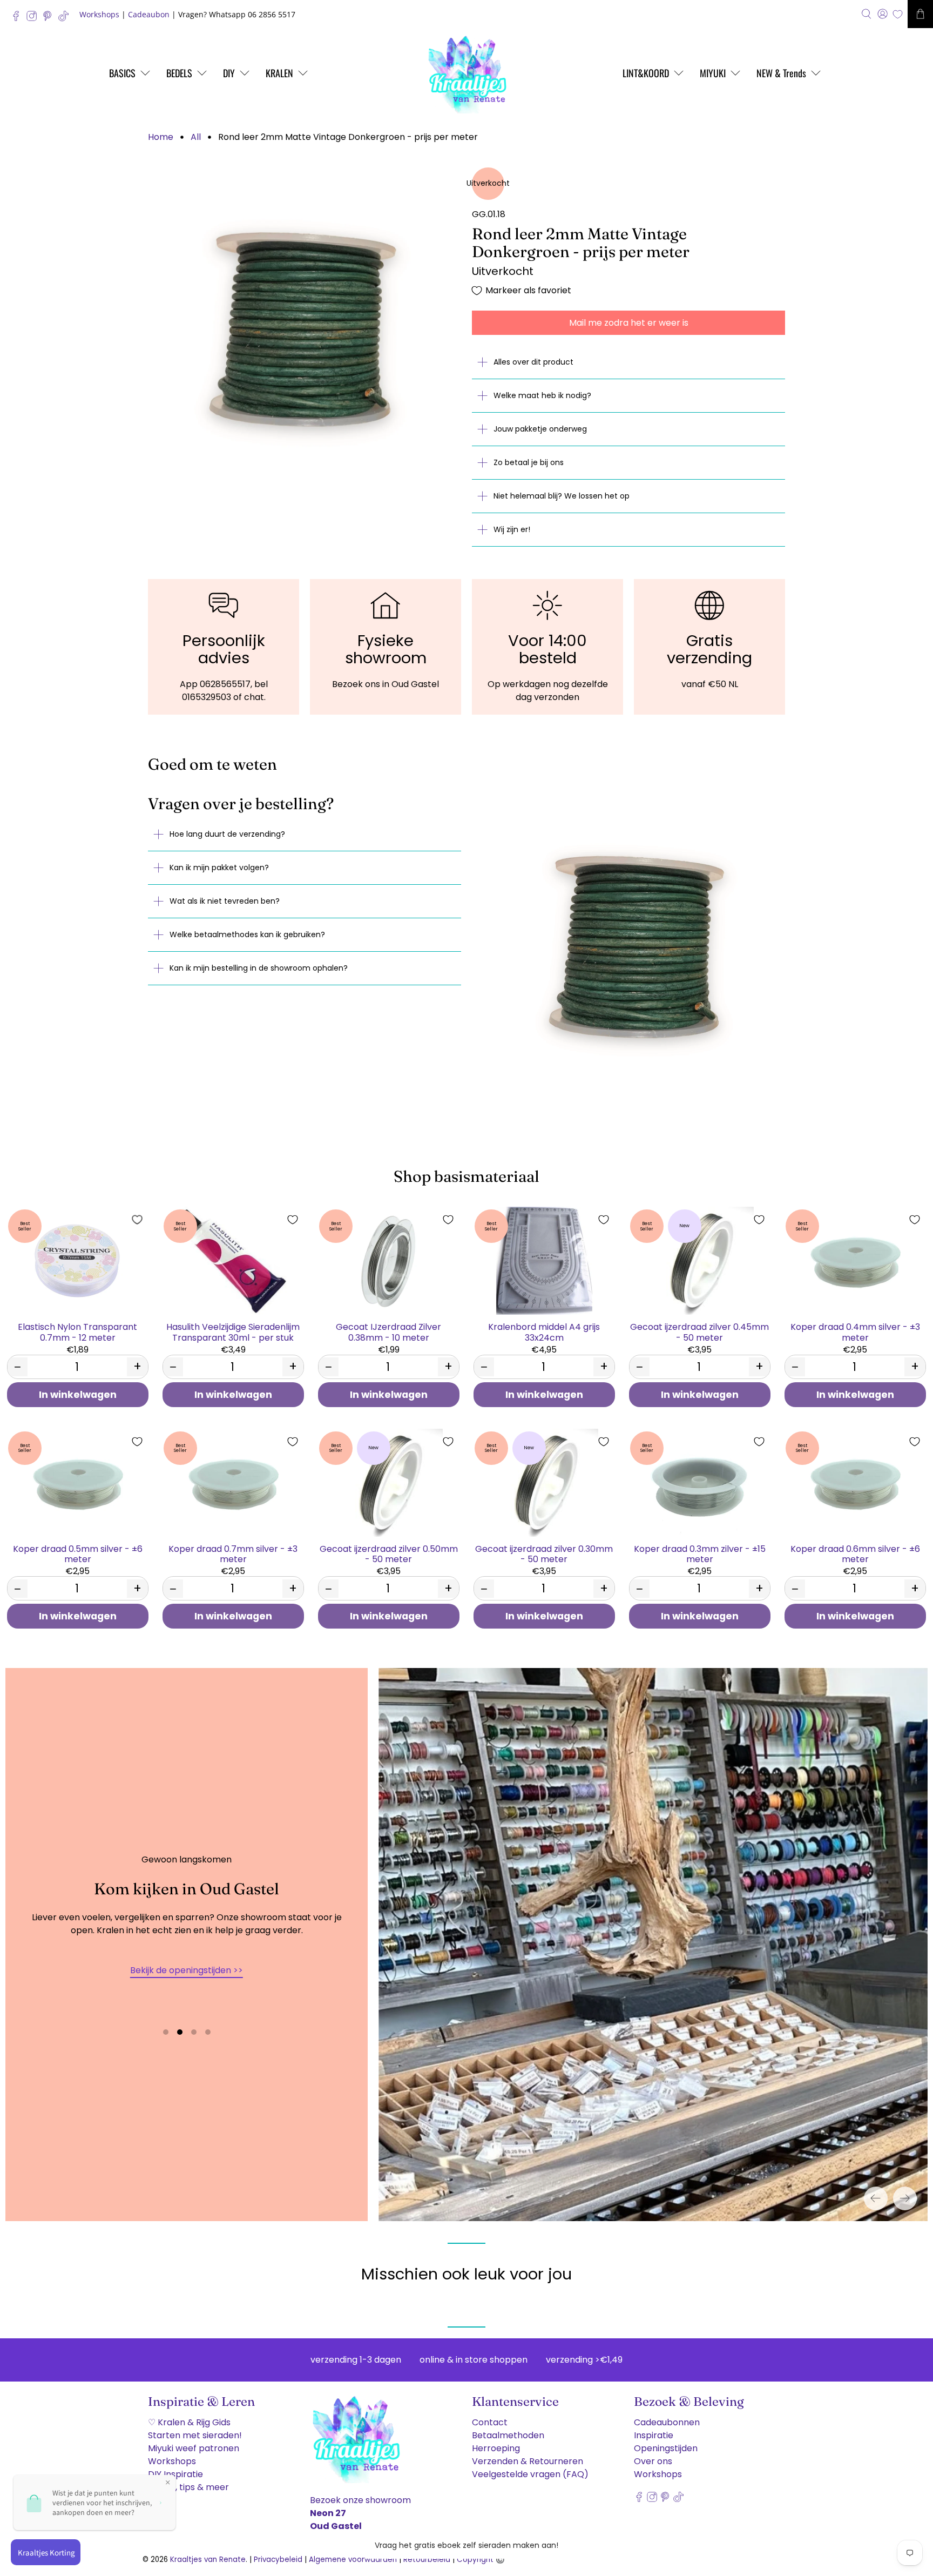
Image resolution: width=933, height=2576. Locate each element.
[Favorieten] (898, 14)
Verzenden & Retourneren (528, 2461)
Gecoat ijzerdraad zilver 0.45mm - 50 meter (699, 1331)
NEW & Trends (781, 73)
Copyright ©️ (481, 2560)
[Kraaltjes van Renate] (466, 73)
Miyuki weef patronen (194, 2448)
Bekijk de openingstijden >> (187, 1970)
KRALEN (279, 73)
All (196, 137)
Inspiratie (654, 2435)
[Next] (905, 2198)
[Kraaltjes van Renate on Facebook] (19, 19)
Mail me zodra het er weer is (629, 323)
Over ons (653, 2461)
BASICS (122, 73)
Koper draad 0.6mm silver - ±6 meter (855, 1553)
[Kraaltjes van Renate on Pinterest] (50, 19)
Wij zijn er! (512, 529)
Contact (490, 2422)
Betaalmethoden (508, 2435)
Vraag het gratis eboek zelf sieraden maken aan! (466, 2545)
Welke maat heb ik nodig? (542, 395)
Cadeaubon (149, 14)
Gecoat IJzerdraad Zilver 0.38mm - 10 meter (388, 1331)
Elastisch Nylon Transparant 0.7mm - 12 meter (77, 1331)
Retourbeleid (427, 2560)
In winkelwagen (78, 1395)
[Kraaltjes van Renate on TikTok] (66, 19)
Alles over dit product (533, 362)
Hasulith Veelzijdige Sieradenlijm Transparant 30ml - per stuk (233, 1331)
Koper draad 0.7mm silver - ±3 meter (233, 1553)
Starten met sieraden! (195, 2435)
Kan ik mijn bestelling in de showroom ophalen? (259, 968)
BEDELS (179, 73)
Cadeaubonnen (667, 2422)
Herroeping (496, 2448)
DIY (229, 73)
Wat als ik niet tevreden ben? (225, 901)
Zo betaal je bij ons (529, 462)
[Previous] (876, 2198)
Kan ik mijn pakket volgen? (219, 867)
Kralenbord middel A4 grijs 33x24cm (544, 1331)
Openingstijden (666, 2448)
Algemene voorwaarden (353, 2560)
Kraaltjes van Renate (208, 2560)
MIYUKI (713, 73)
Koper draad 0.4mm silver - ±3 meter (855, 1331)
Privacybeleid (278, 2560)
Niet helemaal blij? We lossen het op (562, 496)
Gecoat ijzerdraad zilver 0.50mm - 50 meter (389, 1553)
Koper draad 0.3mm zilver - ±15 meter (700, 1553)
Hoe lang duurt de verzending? (227, 834)
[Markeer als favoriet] (137, 1220)
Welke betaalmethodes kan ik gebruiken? (247, 934)
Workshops (99, 14)
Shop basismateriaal (466, 1176)
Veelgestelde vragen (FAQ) (530, 2474)
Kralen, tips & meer (188, 2487)
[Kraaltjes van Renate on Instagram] (34, 19)
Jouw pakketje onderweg (540, 429)
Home (161, 137)
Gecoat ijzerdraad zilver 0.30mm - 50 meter (544, 1553)
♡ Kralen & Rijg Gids (189, 2422)
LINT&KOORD (646, 73)
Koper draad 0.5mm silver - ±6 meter (78, 1553)
